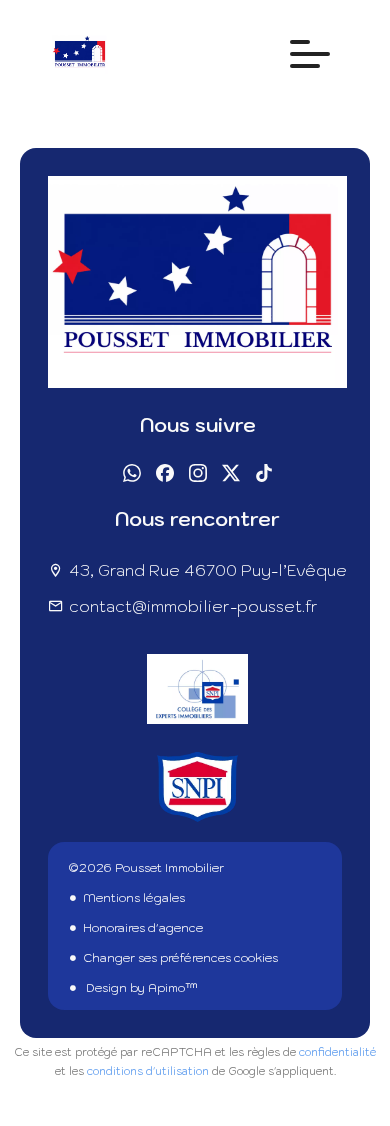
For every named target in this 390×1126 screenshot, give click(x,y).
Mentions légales (134, 897)
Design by (140, 987)
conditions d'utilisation (148, 1071)
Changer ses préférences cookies (180, 957)
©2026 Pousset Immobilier (146, 867)
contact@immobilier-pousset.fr (193, 606)
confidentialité (337, 1052)
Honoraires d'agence (143, 927)
